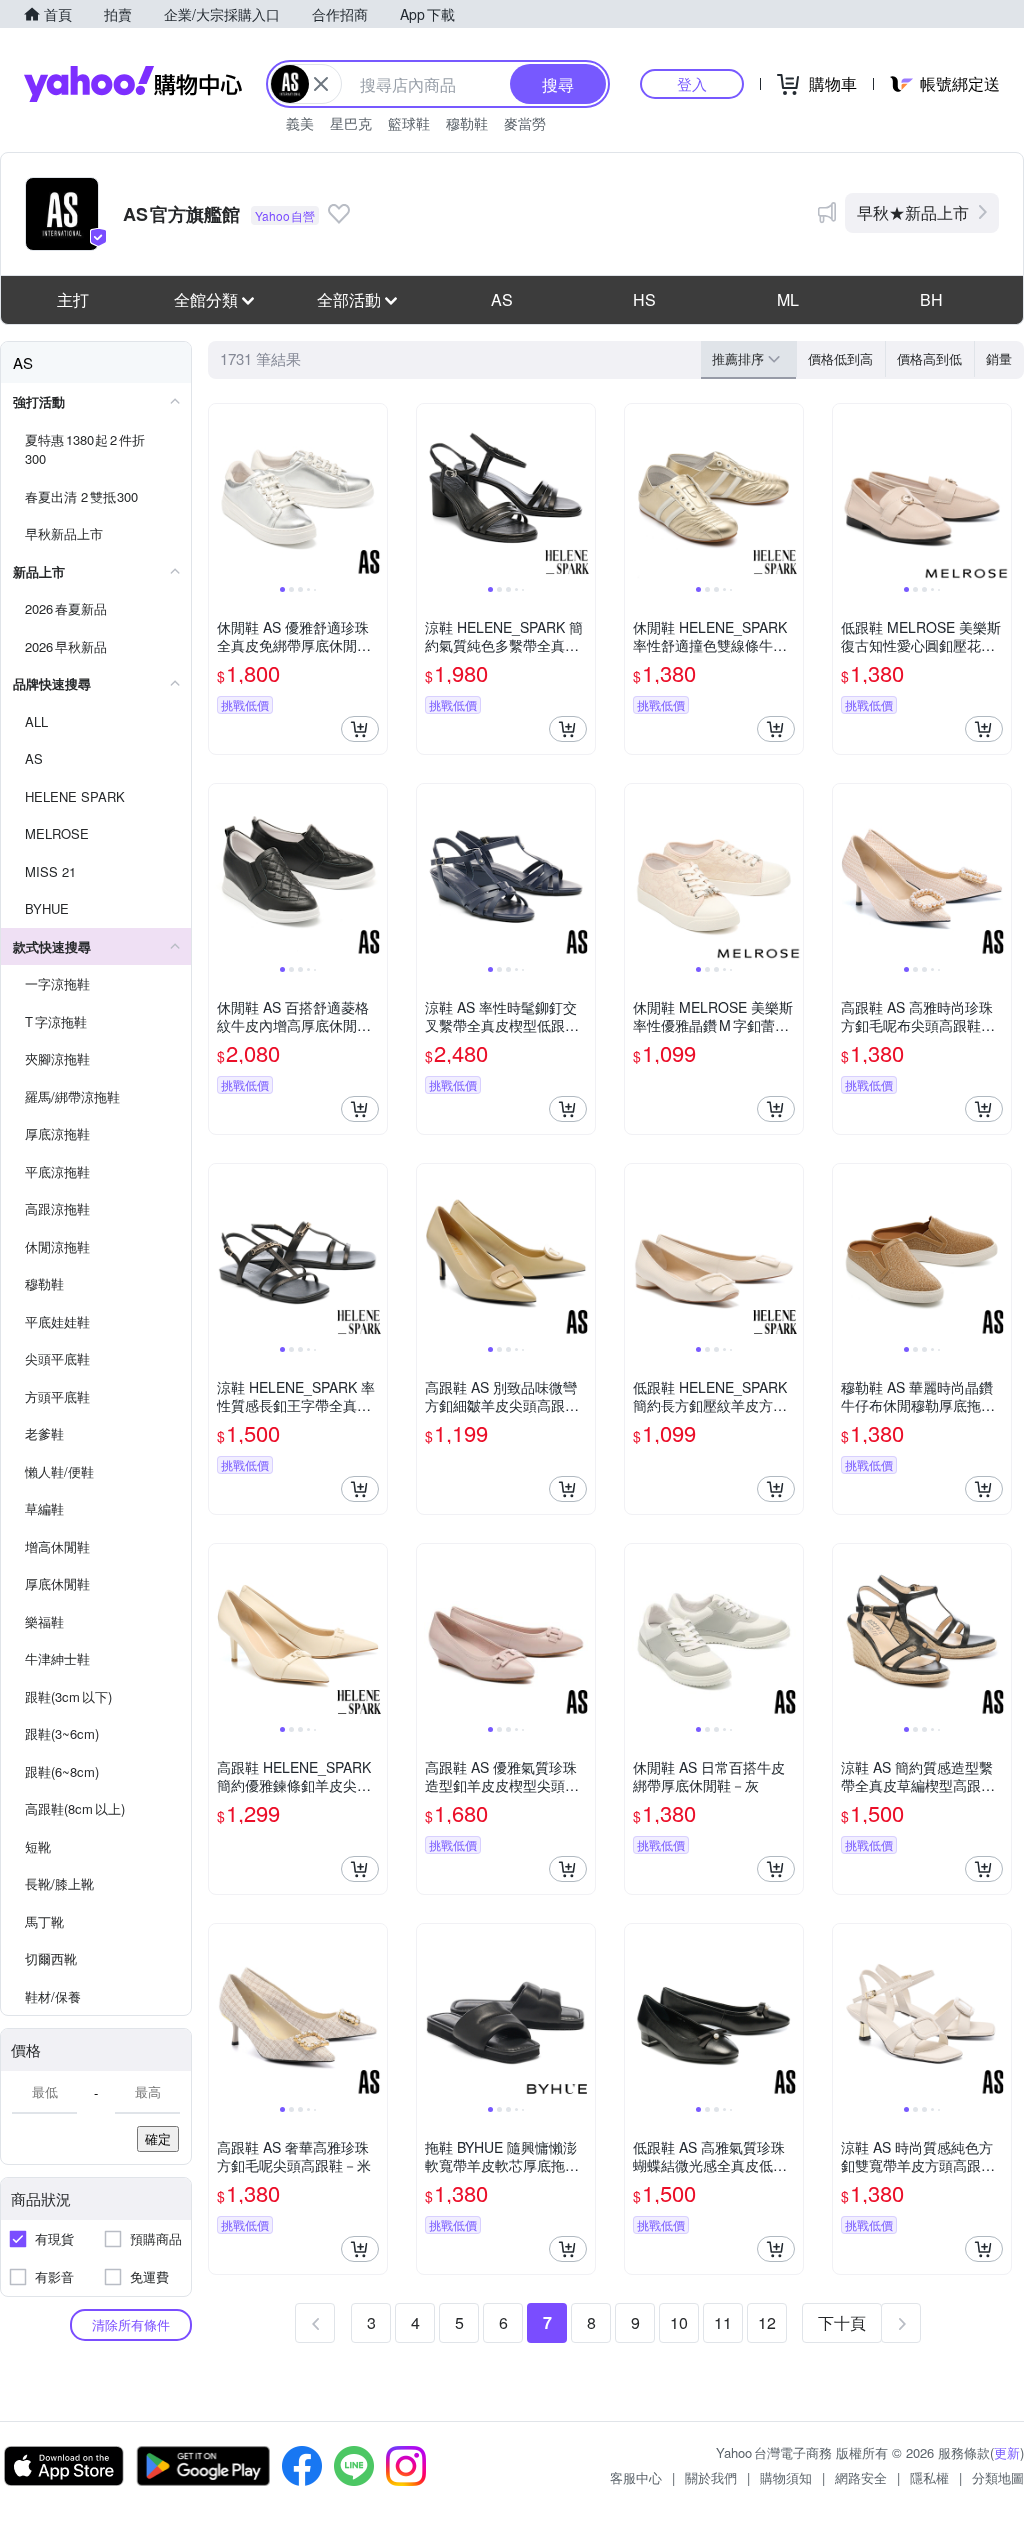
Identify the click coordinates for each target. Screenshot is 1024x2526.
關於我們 (711, 2477)
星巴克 (351, 123)
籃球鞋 (409, 123)
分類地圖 (998, 2477)
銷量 (999, 358)
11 (723, 2322)
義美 (300, 123)
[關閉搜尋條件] (321, 84)
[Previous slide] (222, 493)
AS (502, 299)
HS (644, 299)
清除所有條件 (131, 2324)
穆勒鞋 (467, 123)
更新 (1007, 2452)
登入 (692, 83)
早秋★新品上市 (913, 212)
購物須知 (786, 2477)
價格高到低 (929, 358)
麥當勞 (525, 123)
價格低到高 (840, 358)
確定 (158, 2138)
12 (767, 2322)
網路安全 (861, 2477)
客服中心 (636, 2477)
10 (679, 2322)
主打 (73, 299)
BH (931, 299)
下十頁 (842, 2322)
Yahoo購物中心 (133, 84)
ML (788, 299)
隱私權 (929, 2477)
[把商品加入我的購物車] (360, 729)
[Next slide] (374, 493)
